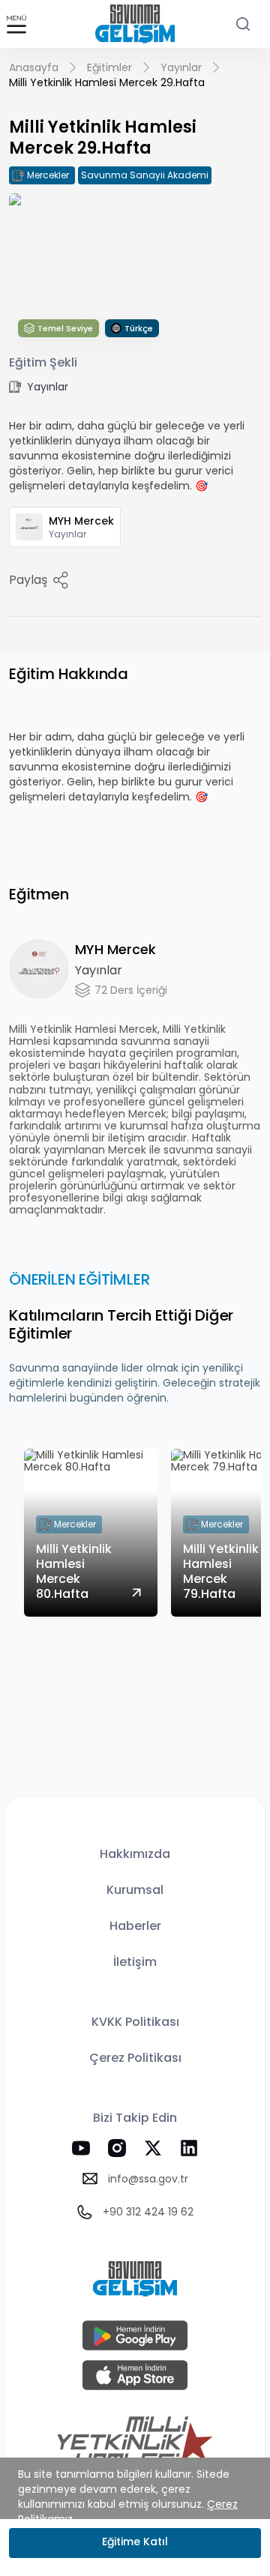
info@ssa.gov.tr (148, 2179)
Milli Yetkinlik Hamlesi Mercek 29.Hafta (107, 82)
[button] (16, 25)
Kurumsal (135, 1890)
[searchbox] (243, 24)
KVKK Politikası (135, 2022)
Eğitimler (109, 67)
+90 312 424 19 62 (148, 2212)
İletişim (135, 1962)
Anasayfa (34, 67)
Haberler (135, 1926)
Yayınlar (181, 67)
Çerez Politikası (135, 2058)
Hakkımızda (135, 1854)
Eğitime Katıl (135, 2542)
